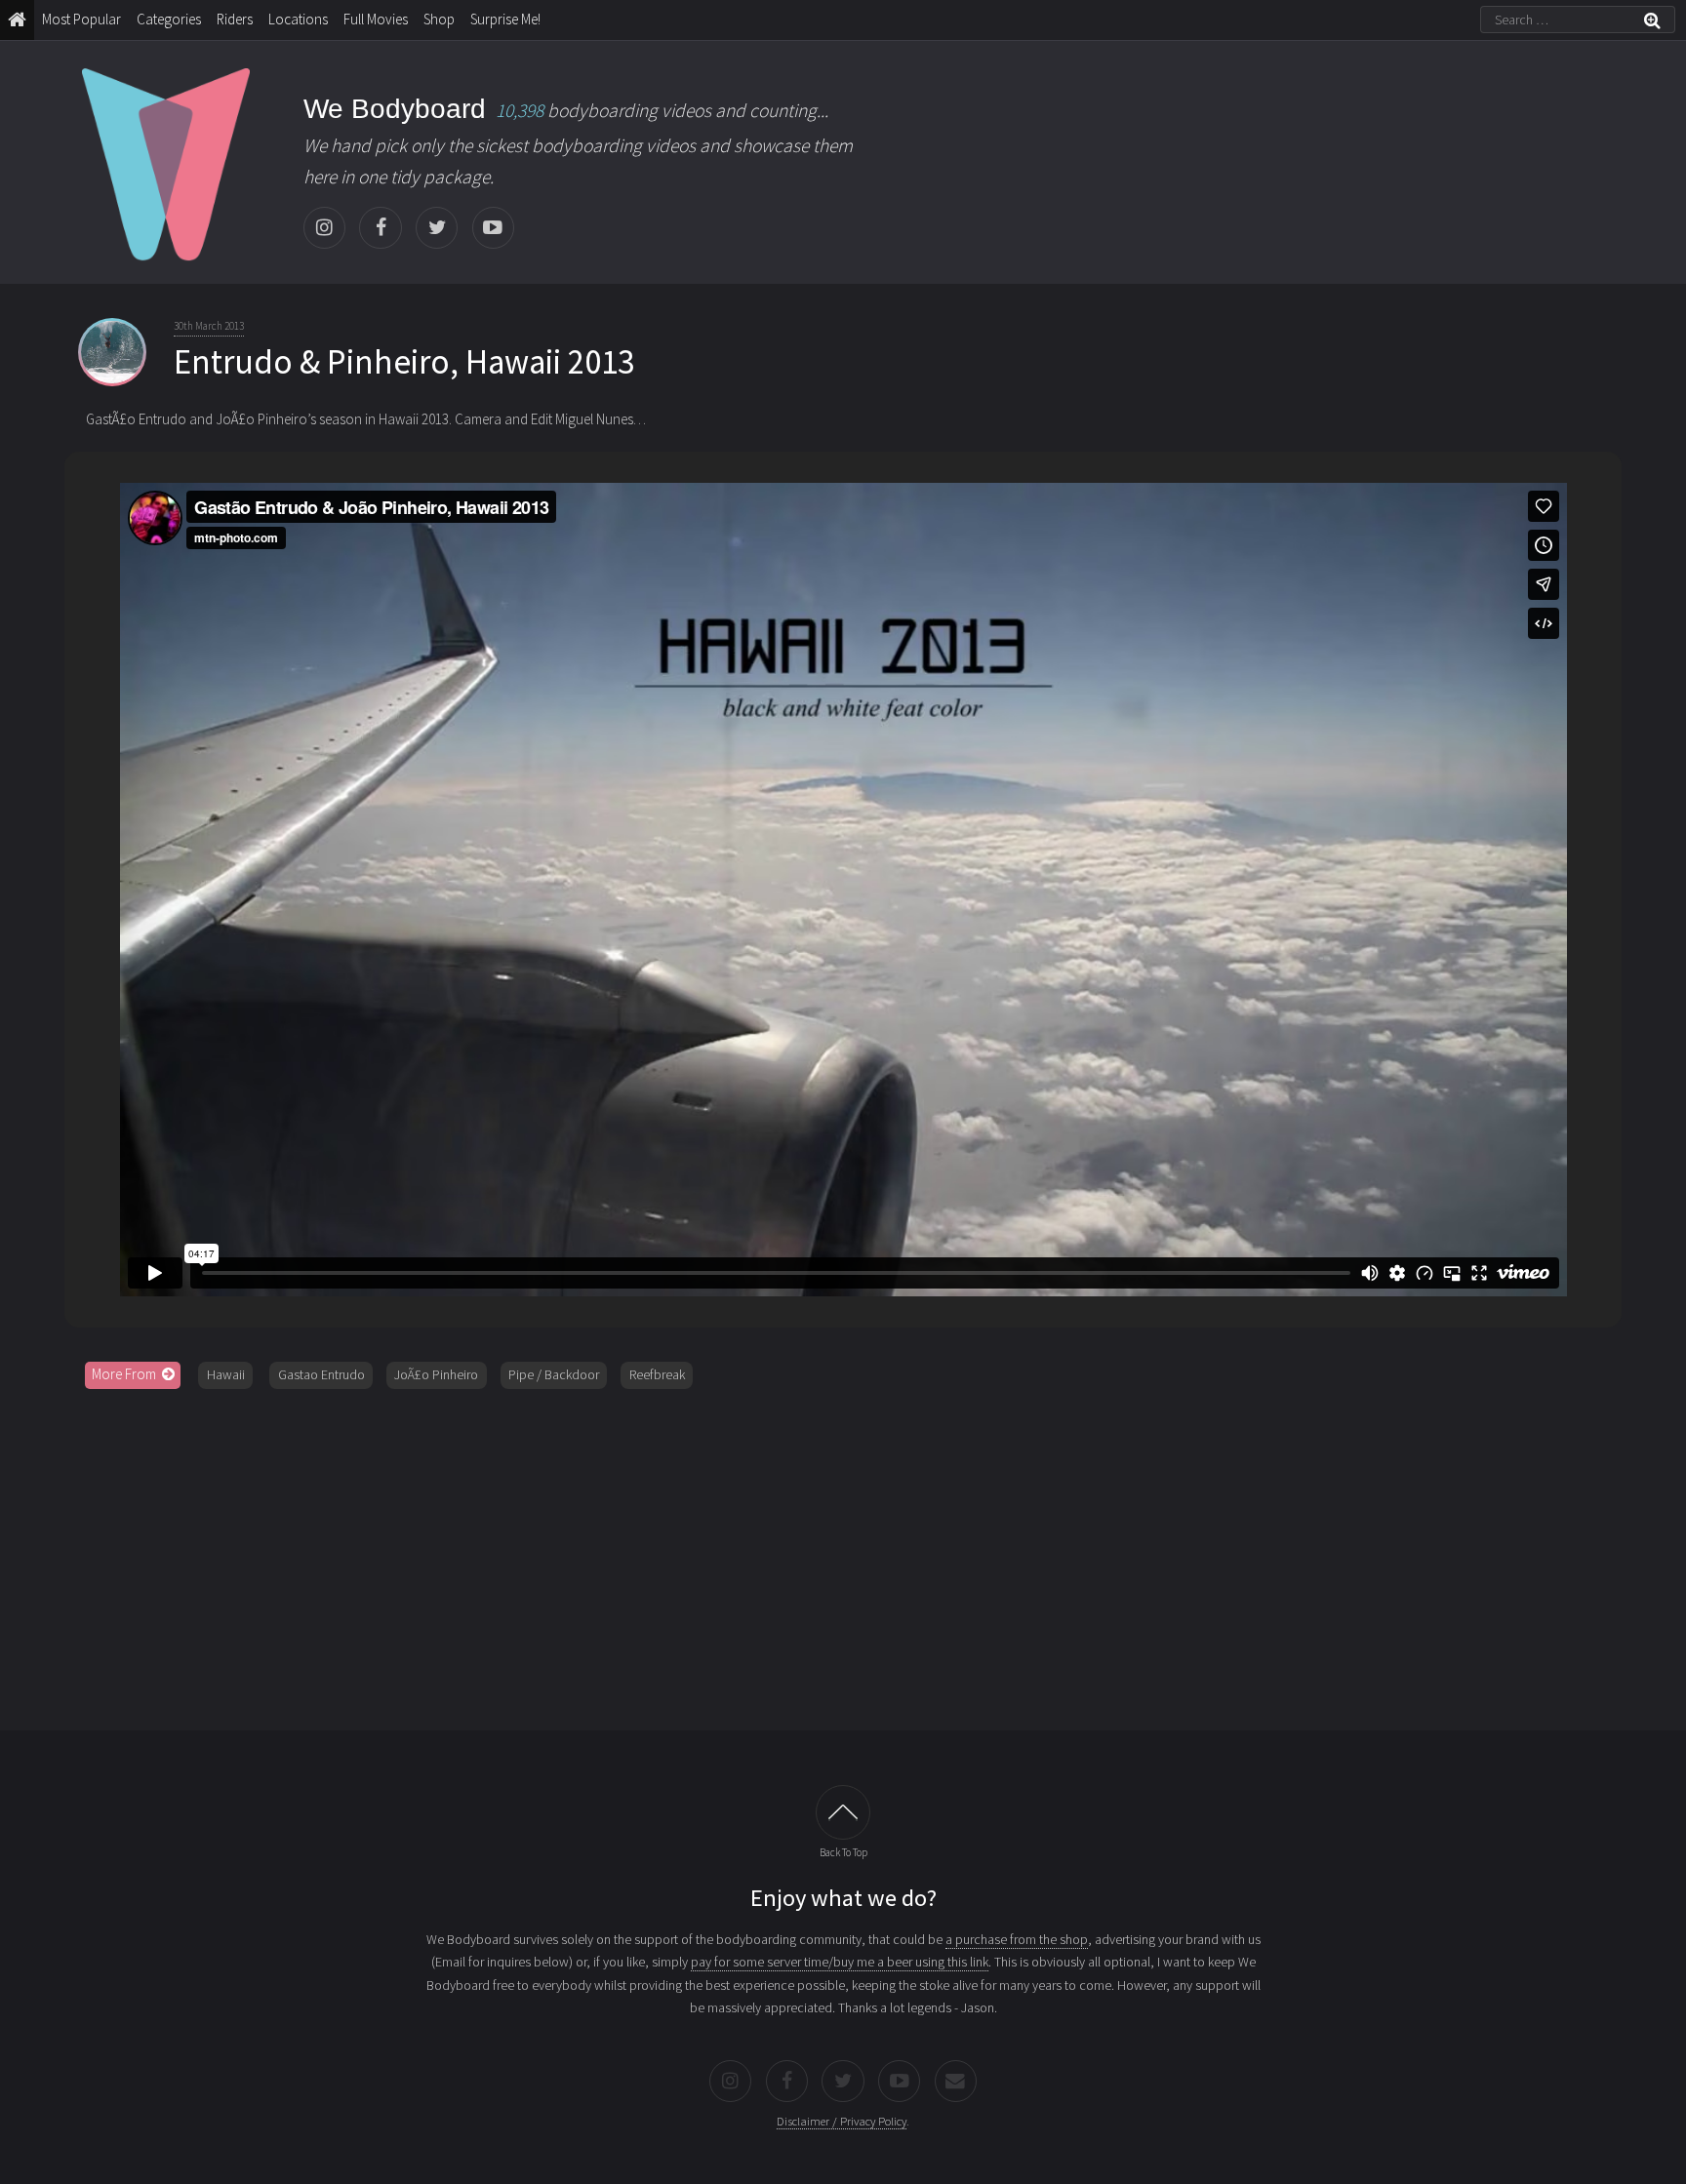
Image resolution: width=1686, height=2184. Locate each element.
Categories (169, 19)
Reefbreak (657, 1374)
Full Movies (376, 19)
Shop (439, 19)
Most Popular (81, 19)
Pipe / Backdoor (554, 1374)
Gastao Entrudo (321, 1374)
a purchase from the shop (1017, 1939)
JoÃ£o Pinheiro (436, 1374)
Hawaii (226, 1374)
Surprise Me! (505, 19)
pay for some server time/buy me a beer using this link (840, 1962)
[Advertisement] (843, 1553)
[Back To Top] (843, 1812)
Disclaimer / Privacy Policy (842, 2121)
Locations (298, 19)
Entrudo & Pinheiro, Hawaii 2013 (404, 362)
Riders (235, 19)
